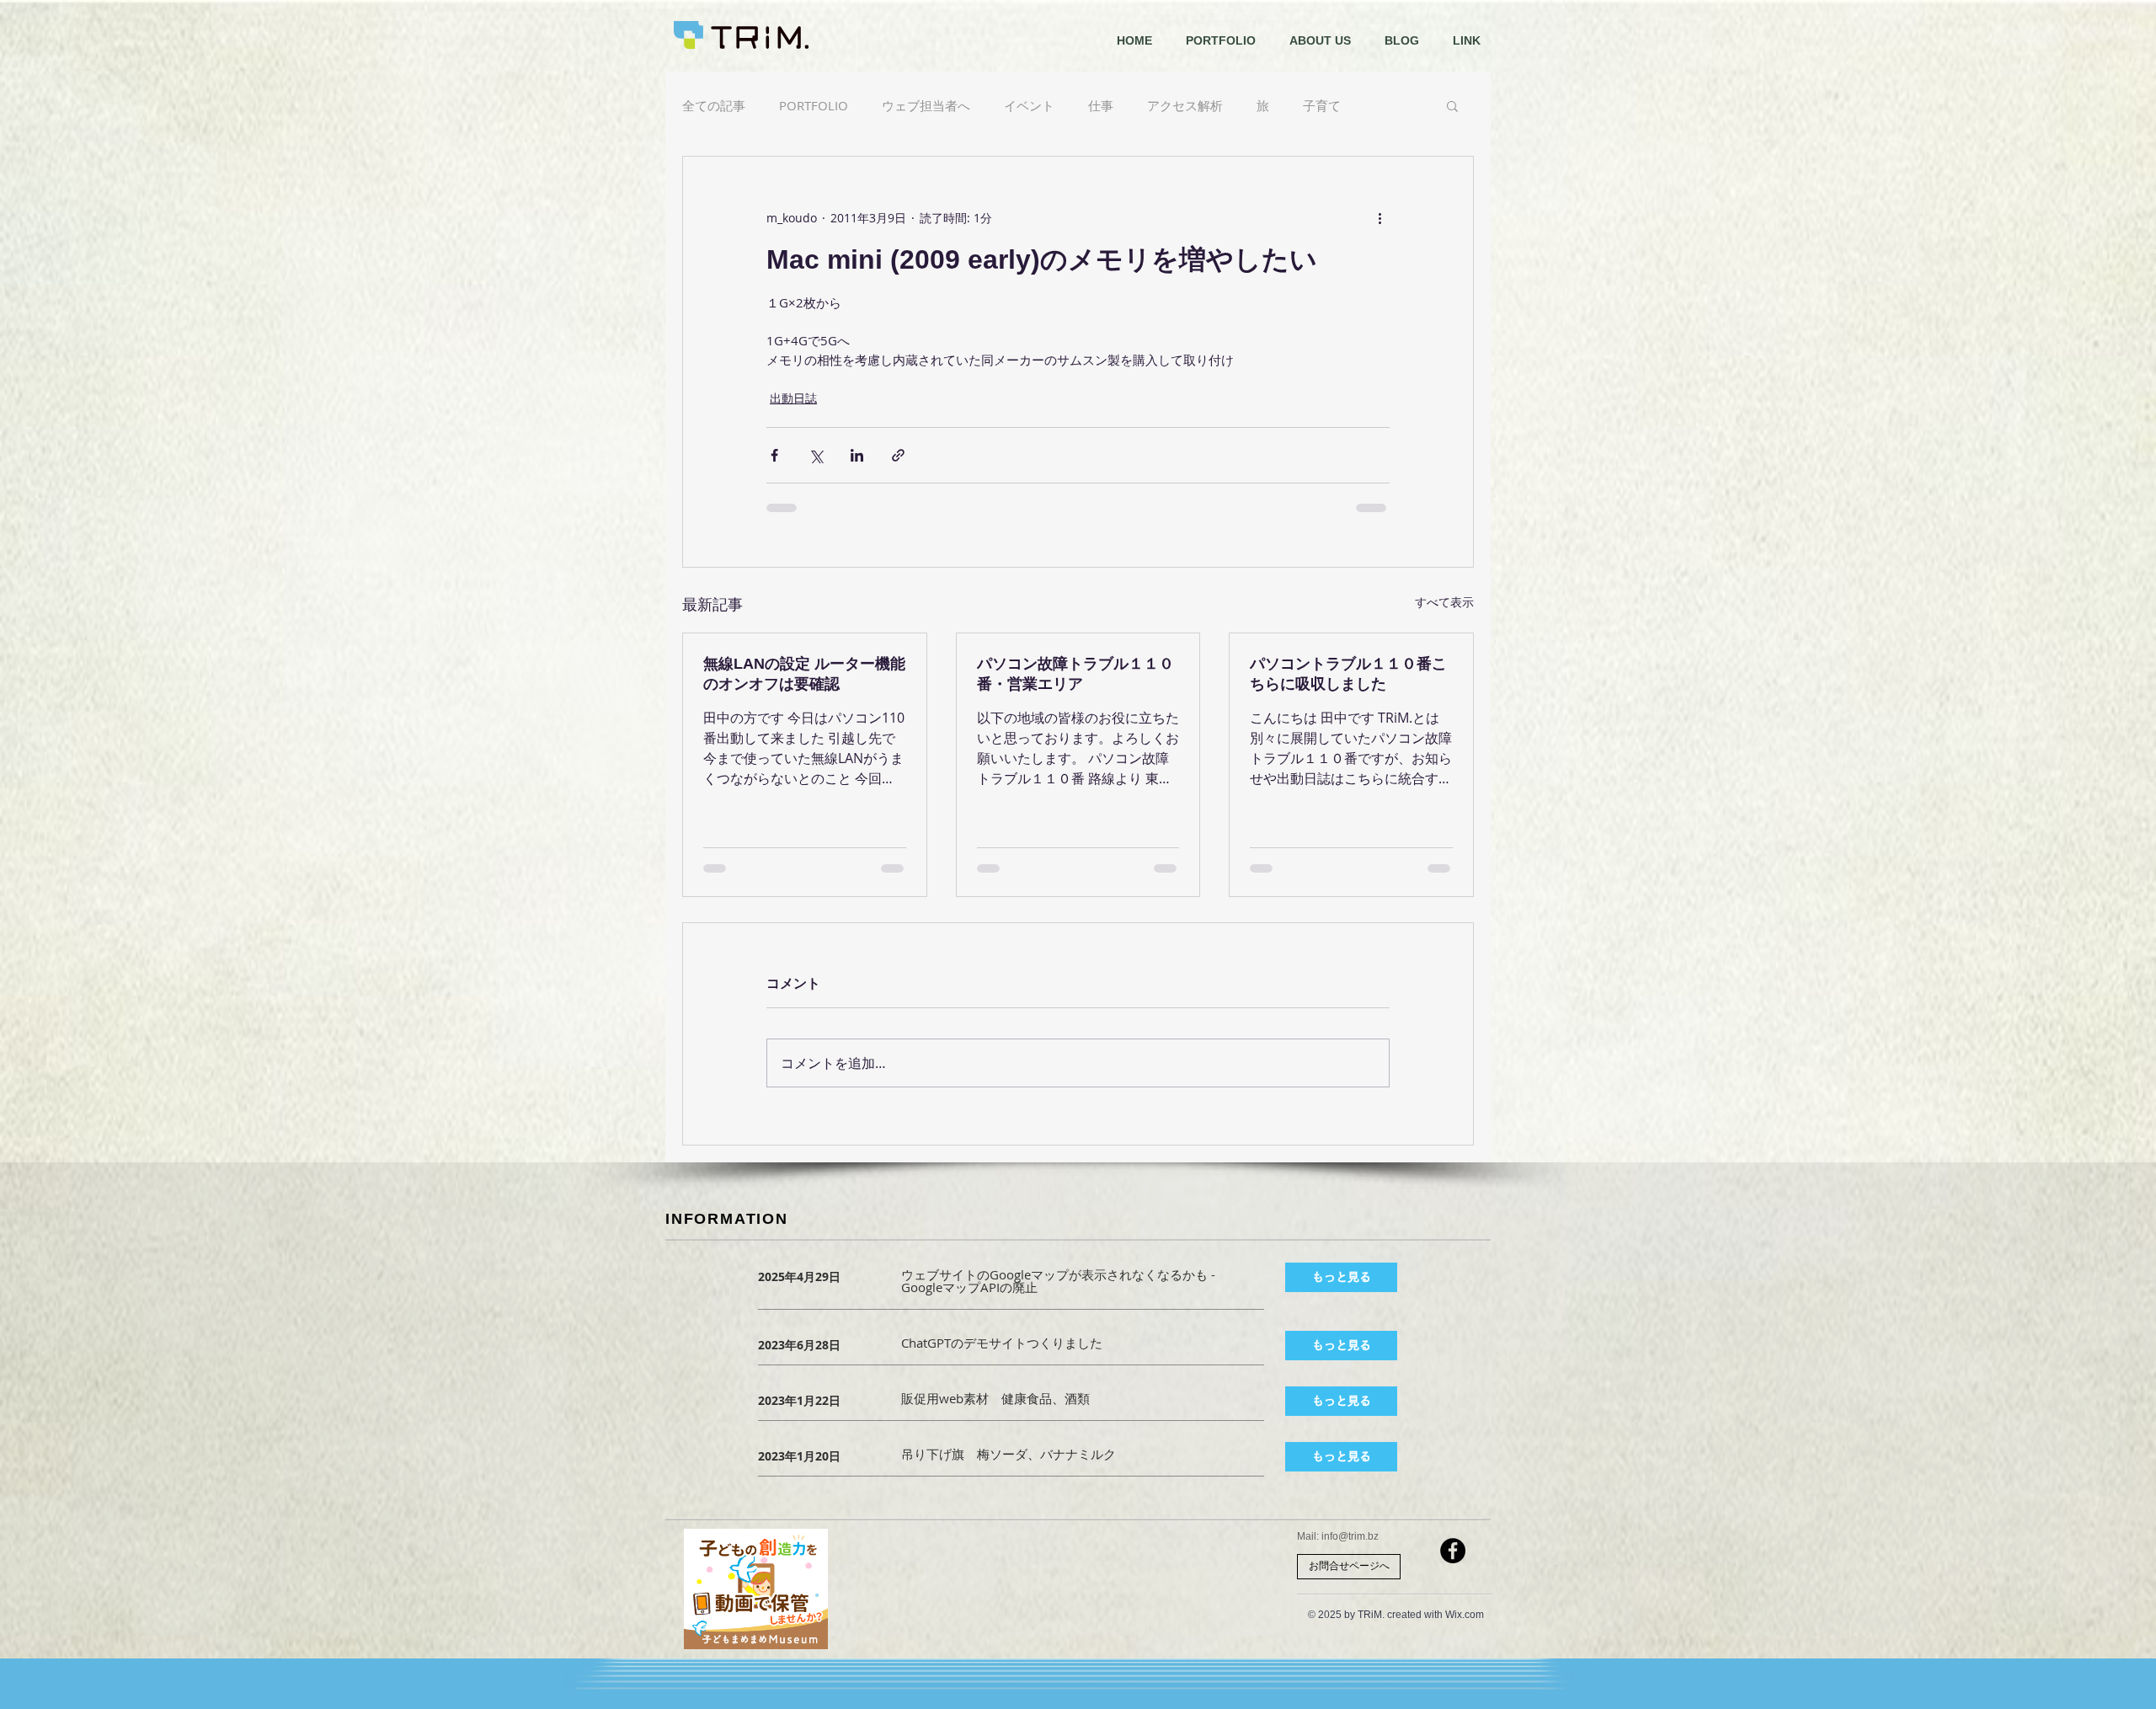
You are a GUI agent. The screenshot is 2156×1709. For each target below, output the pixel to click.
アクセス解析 (1185, 105)
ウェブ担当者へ (926, 105)
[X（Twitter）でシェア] (816, 455)
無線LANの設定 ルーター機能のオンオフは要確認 (804, 674)
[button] (1452, 105)
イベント (1029, 105)
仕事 (1101, 105)
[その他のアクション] (1380, 217)
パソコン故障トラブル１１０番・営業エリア (1075, 674)
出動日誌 (793, 398)
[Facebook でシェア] (774, 455)
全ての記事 (714, 105)
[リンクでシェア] (898, 455)
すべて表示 (1444, 602)
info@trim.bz (1350, 1536)
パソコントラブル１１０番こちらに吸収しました (1348, 674)
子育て (1322, 105)
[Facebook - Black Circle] (1453, 1551)
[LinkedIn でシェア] (857, 455)
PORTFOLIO (814, 105)
